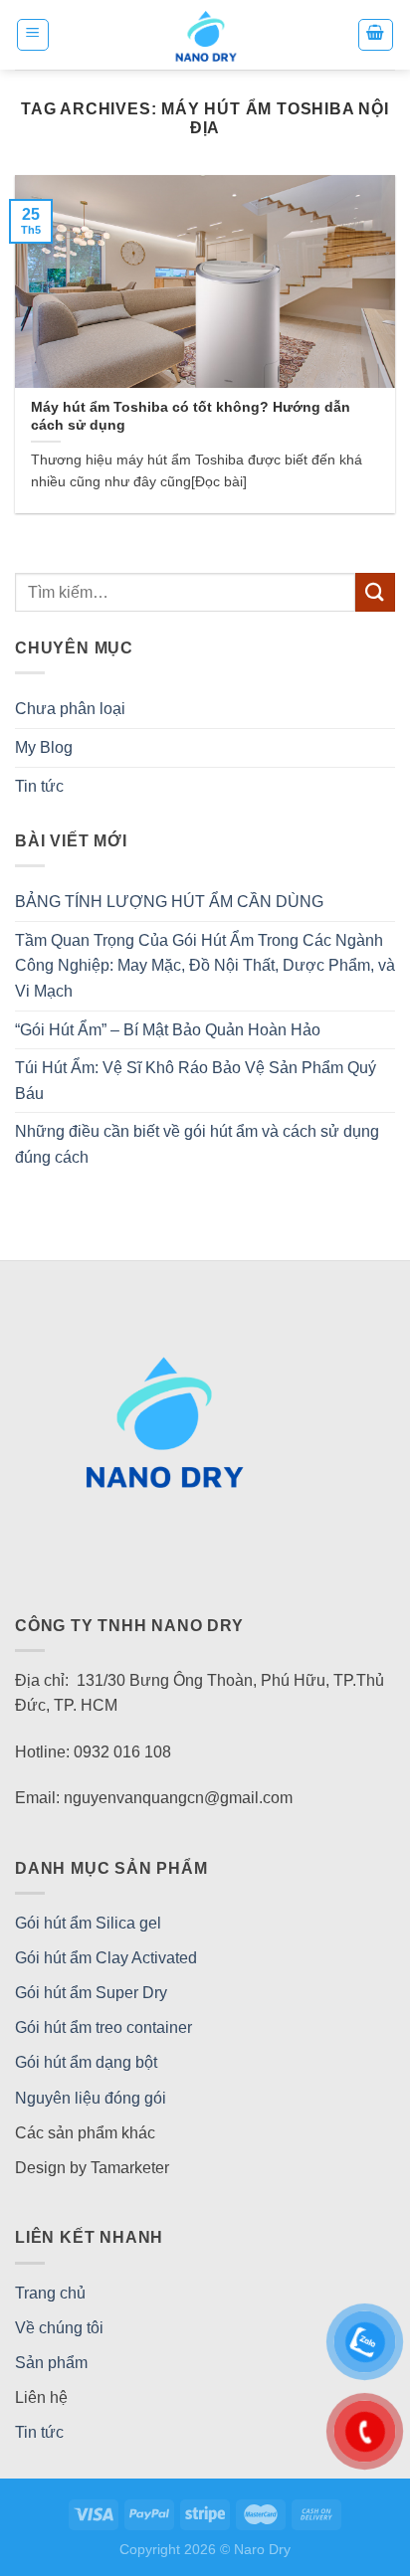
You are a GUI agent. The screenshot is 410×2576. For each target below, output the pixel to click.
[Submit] (375, 592)
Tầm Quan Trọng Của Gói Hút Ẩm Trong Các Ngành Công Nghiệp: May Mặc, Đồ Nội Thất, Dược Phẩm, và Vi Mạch (205, 966)
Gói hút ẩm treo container (103, 2027)
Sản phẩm (51, 2363)
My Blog (44, 747)
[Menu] (33, 35)
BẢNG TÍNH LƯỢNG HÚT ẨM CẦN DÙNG (169, 902)
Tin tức (39, 786)
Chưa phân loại (70, 709)
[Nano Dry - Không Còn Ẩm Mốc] (205, 35)
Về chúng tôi (59, 2328)
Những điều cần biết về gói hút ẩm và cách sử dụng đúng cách (197, 1144)
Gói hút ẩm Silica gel (88, 1923)
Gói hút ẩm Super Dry (91, 1993)
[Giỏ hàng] (376, 35)
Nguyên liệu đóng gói (91, 2098)
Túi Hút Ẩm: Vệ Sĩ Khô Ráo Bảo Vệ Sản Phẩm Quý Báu (196, 1081)
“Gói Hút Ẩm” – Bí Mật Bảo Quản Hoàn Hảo (168, 1030)
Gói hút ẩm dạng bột (86, 2062)
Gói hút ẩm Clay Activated (106, 1958)
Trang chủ (50, 2293)
